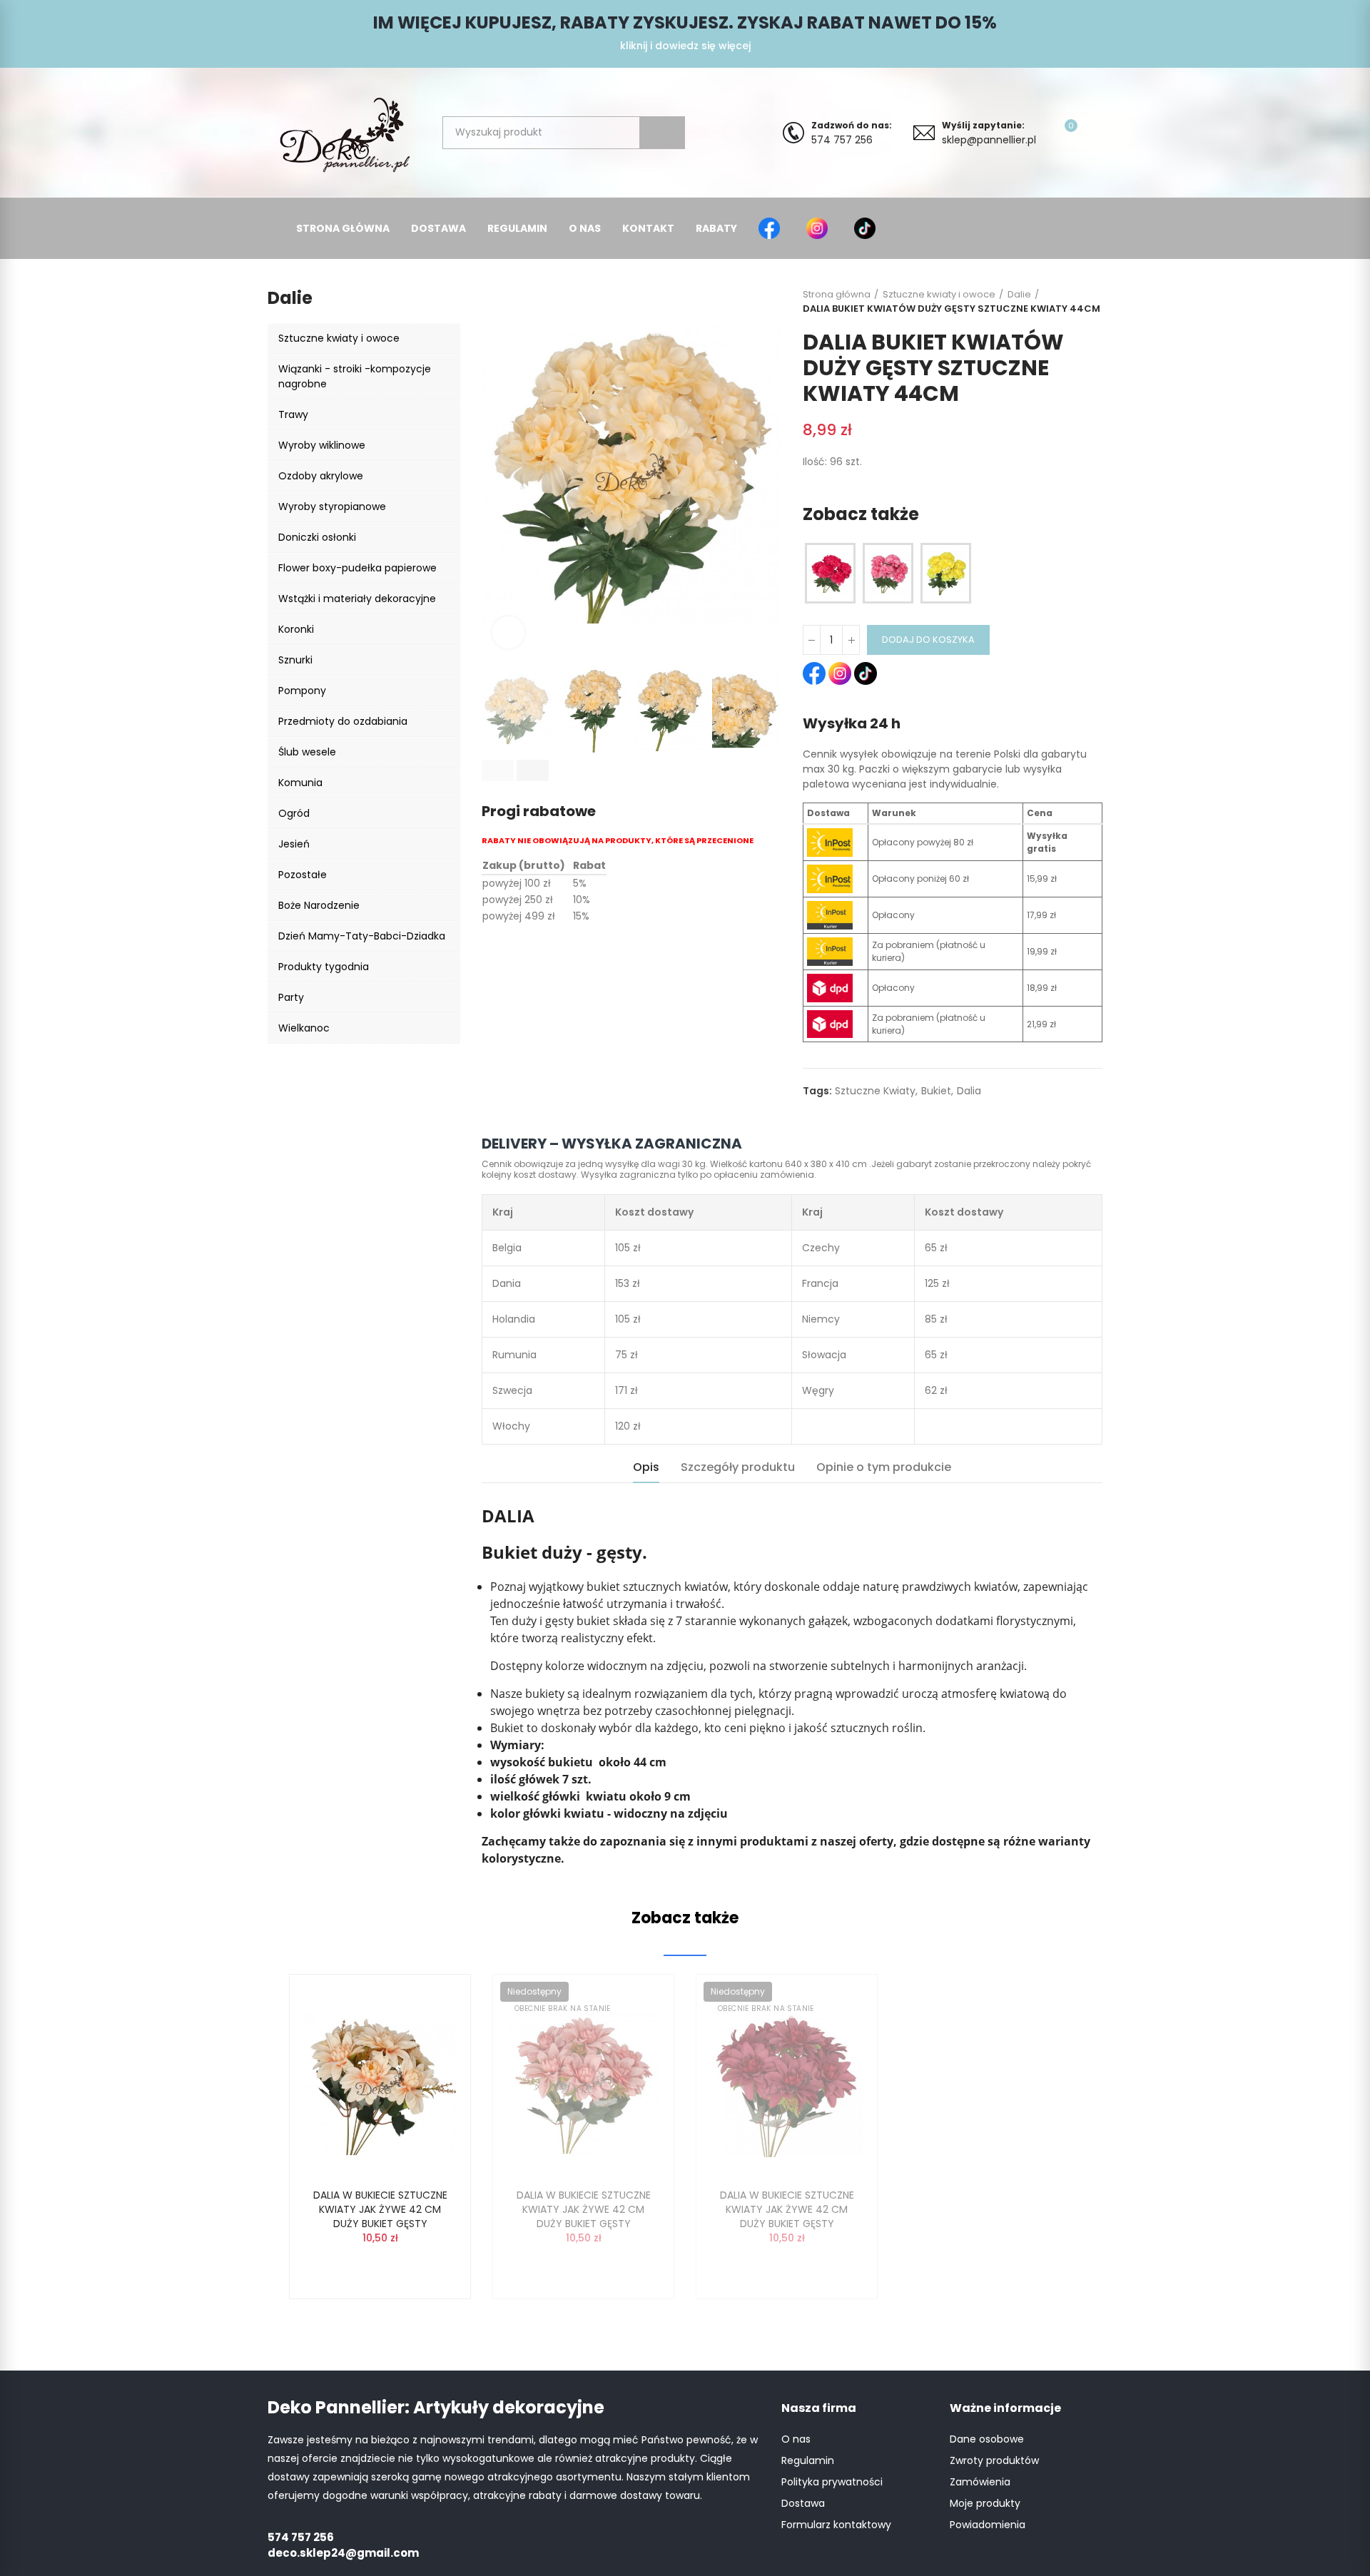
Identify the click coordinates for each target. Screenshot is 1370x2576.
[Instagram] (820, 228)
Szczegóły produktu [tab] (738, 1467)
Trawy (293, 414)
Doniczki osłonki (317, 537)
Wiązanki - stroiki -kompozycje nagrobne (355, 376)
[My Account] (1095, 133)
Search (662, 133)
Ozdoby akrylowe (321, 476)
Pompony (302, 691)
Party (291, 997)
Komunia (300, 783)
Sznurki (295, 660)
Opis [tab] (646, 1467)
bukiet (936, 1091)
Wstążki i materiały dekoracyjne (357, 599)
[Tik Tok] (867, 228)
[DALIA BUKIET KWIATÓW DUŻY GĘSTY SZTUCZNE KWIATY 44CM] (830, 574)
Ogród (294, 813)
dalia (969, 1091)
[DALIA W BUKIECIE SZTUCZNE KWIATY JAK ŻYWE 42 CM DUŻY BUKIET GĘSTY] (380, 2083)
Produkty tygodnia (324, 967)
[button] (498, 770)
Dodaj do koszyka (928, 640)
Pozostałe (303, 875)
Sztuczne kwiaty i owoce (339, 338)
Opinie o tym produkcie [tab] (884, 1467)
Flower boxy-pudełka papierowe (357, 568)
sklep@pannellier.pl (989, 133)
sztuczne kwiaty (875, 1091)
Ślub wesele (307, 752)
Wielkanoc (304, 1028)
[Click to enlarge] (508, 632)
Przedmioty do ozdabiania (343, 721)
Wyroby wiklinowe (322, 445)
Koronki (296, 629)
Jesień (294, 844)
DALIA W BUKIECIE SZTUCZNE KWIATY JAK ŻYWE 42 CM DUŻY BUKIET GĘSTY (380, 2209)
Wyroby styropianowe (332, 506)
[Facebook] (772, 228)
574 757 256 (852, 133)
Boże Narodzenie (319, 905)
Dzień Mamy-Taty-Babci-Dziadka (362, 936)
